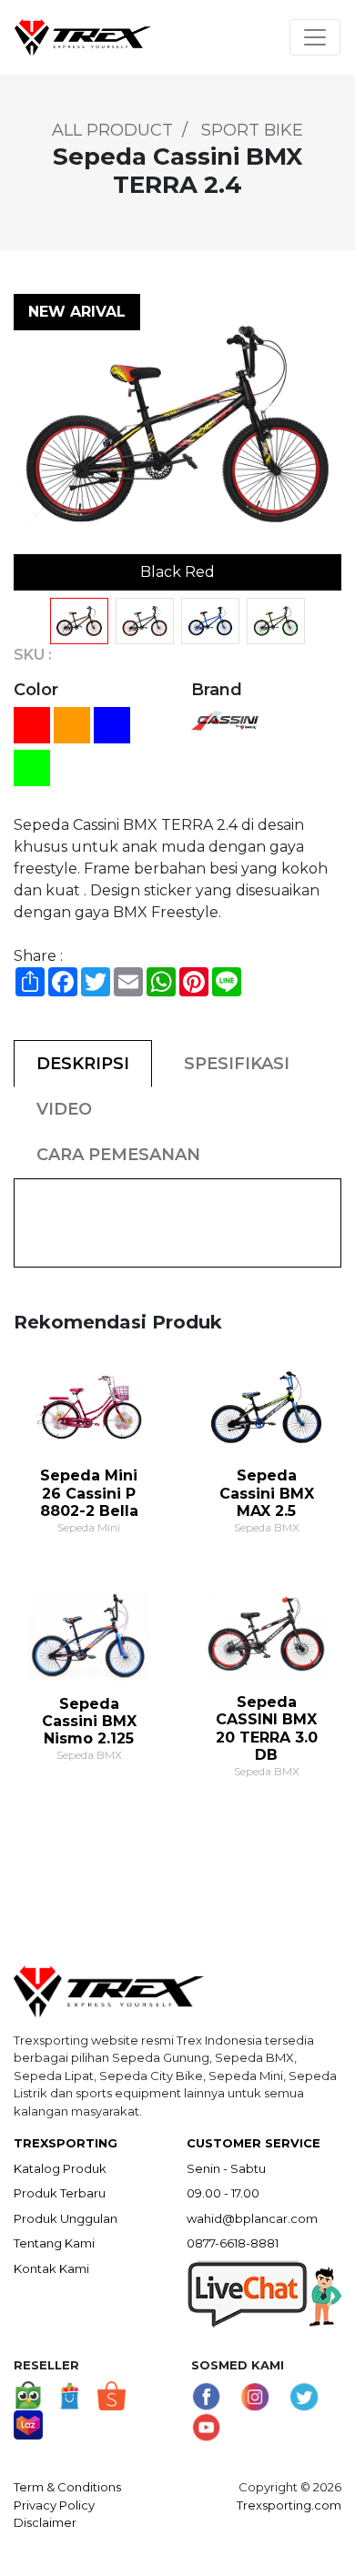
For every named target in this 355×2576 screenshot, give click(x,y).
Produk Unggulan (66, 2218)
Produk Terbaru (60, 2193)
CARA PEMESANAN (118, 1155)
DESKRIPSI (83, 1064)
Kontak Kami (51, 2268)
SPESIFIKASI (237, 1064)
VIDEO (64, 1109)
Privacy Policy (54, 2505)
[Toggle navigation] (315, 37)
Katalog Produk (60, 2168)
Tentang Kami (54, 2243)
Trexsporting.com (289, 2505)
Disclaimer (45, 2522)
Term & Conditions (67, 2487)
